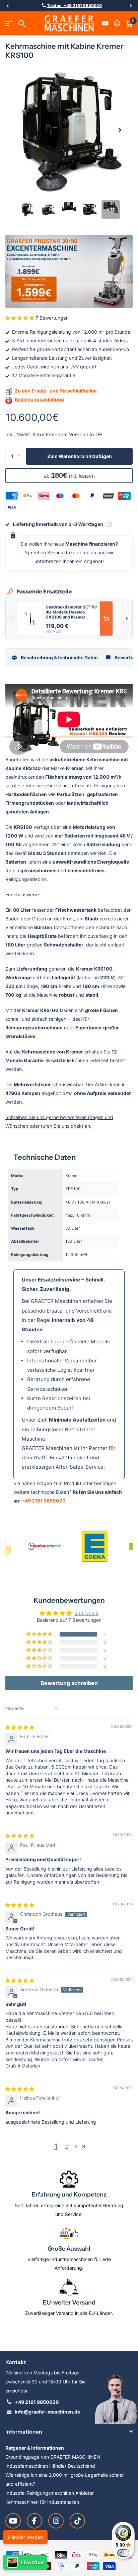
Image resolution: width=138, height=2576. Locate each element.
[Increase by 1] (21, 451)
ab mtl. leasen (69, 475)
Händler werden (25, 2537)
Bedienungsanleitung (39, 399)
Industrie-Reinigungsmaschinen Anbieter (50, 2493)
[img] (20, 1727)
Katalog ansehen (9, 24)
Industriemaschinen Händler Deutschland (50, 2466)
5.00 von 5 (86, 1613)
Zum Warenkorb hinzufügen (80, 456)
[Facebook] (34, 2521)
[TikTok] (77, 2521)
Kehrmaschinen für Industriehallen (42, 2502)
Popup (109, 524)
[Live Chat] (25, 2562)
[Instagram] (56, 2521)
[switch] (123, 2553)
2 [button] (67, 2146)
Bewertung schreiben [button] (69, 1683)
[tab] (55, 658)
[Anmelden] (117, 23)
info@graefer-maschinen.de (47, 2412)
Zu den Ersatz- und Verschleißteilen (55, 391)
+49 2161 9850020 (44, 1501)
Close (69, 2432)
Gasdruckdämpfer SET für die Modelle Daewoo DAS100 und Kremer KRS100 (71, 612)
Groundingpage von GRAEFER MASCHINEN (53, 2457)
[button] (7, 6)
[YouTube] (13, 2521)
